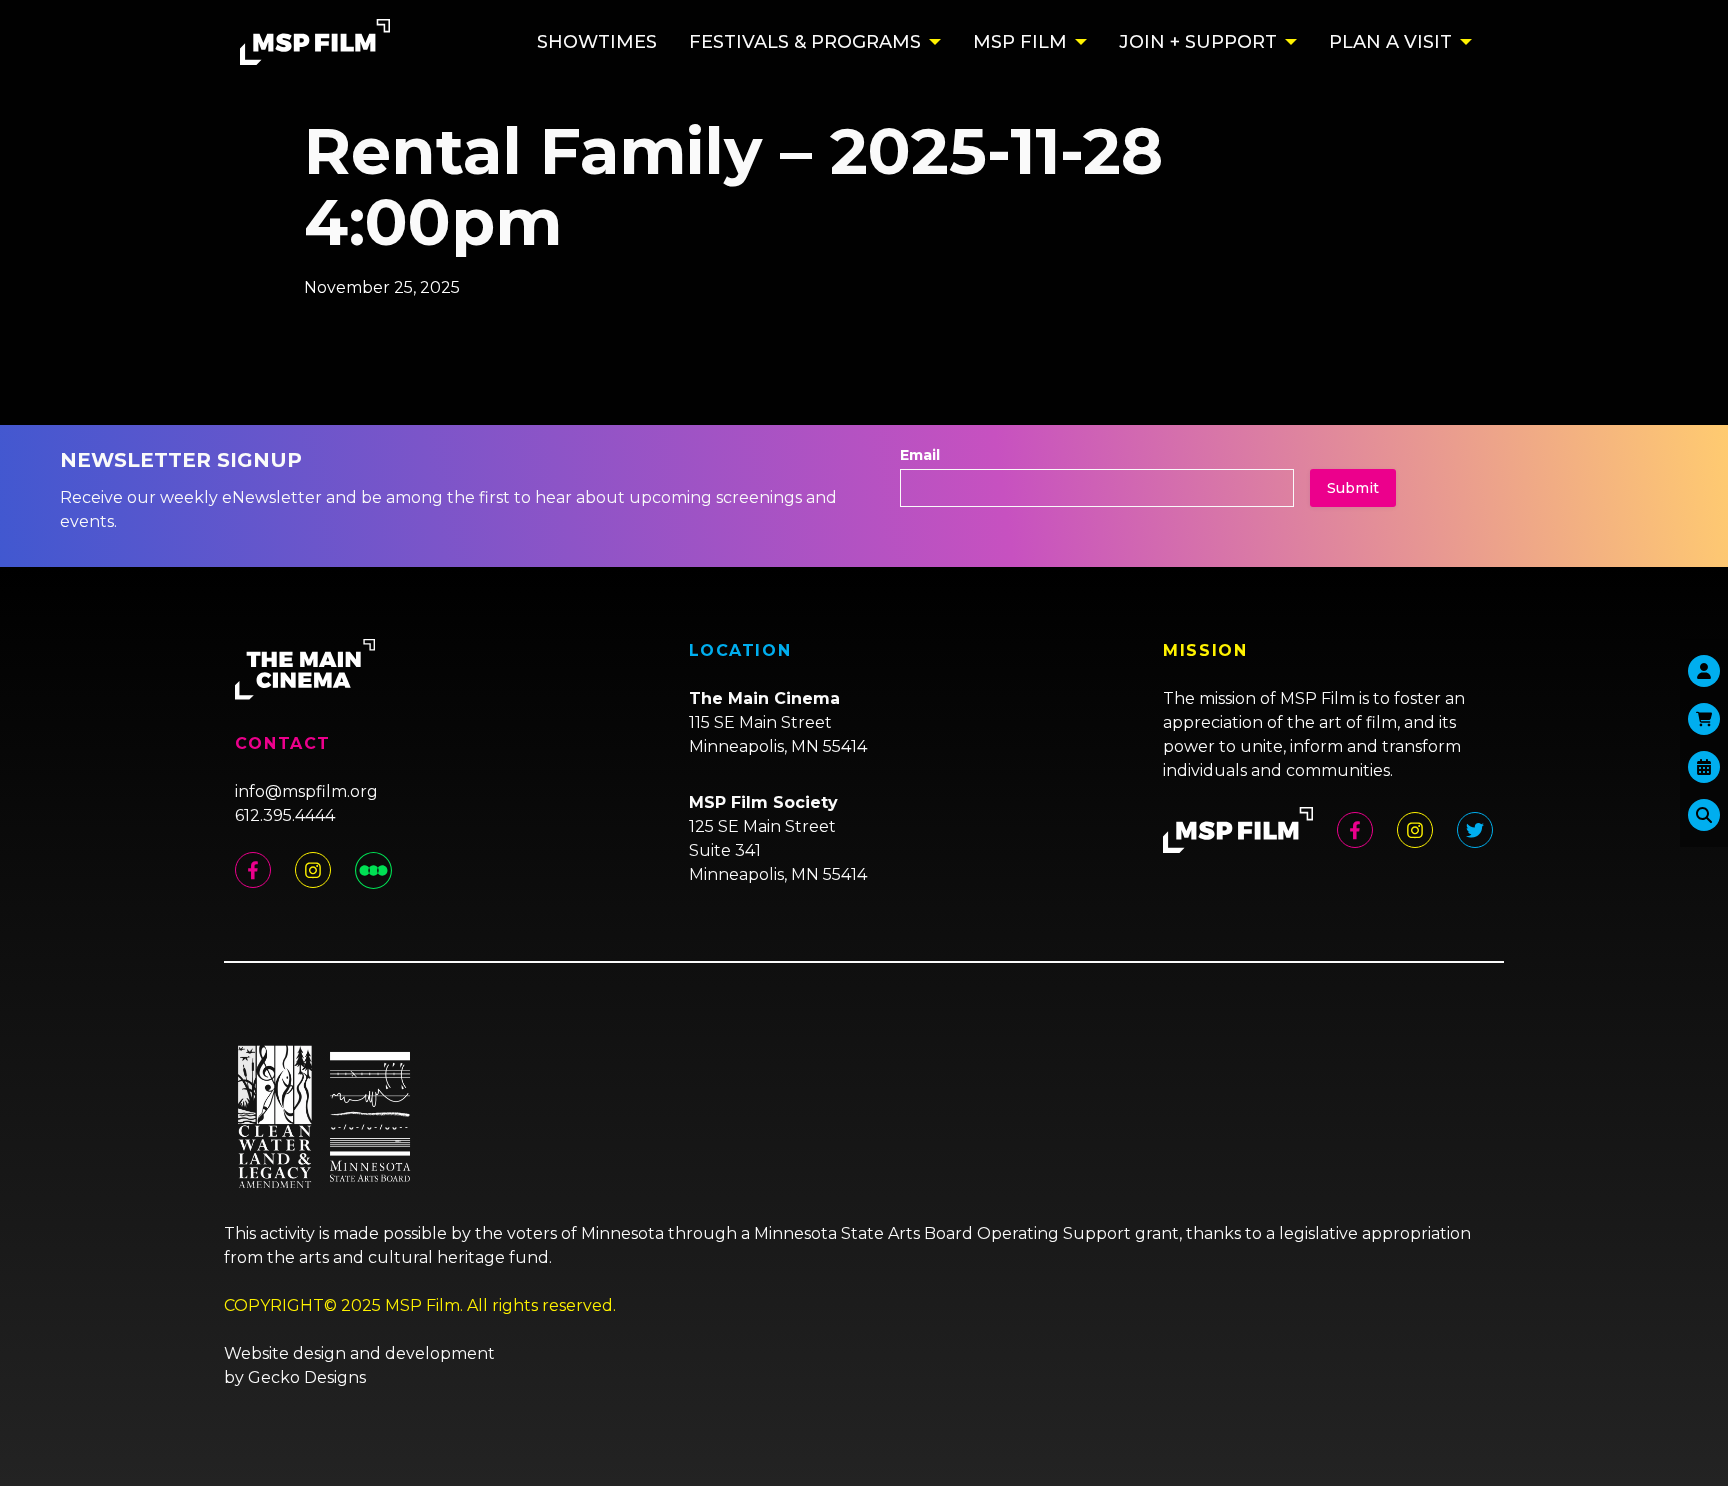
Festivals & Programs (805, 42)
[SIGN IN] (1704, 671)
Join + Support (1198, 42)
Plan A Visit (1390, 42)
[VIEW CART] (1704, 719)
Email (920, 455)
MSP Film (1020, 42)
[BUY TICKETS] (1704, 767)
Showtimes (597, 42)
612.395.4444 (285, 815)
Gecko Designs (307, 1377)
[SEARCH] (1704, 815)
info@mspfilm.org (306, 791)
